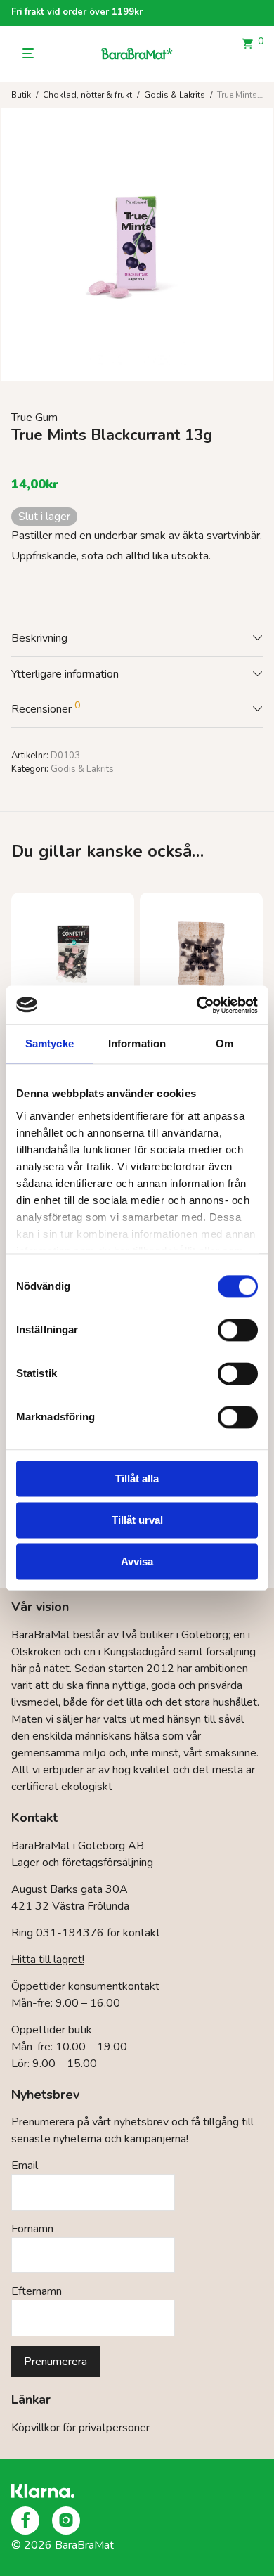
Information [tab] (137, 1043)
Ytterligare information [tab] (65, 674)
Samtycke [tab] (50, 1043)
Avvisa (137, 1561)
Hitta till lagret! (48, 1960)
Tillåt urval (137, 1520)
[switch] (238, 1330)
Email (25, 2166)
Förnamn (32, 2229)
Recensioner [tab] (46, 708)
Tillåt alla (137, 1478)
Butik (21, 95)
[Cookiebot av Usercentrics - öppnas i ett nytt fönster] (197, 1005)
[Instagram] (66, 2520)
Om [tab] (224, 1043)
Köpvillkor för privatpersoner (80, 2428)
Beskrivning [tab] (39, 638)
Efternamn (37, 2291)
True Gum (34, 418)
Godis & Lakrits (175, 95)
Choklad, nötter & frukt (87, 95)
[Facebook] (25, 2520)
